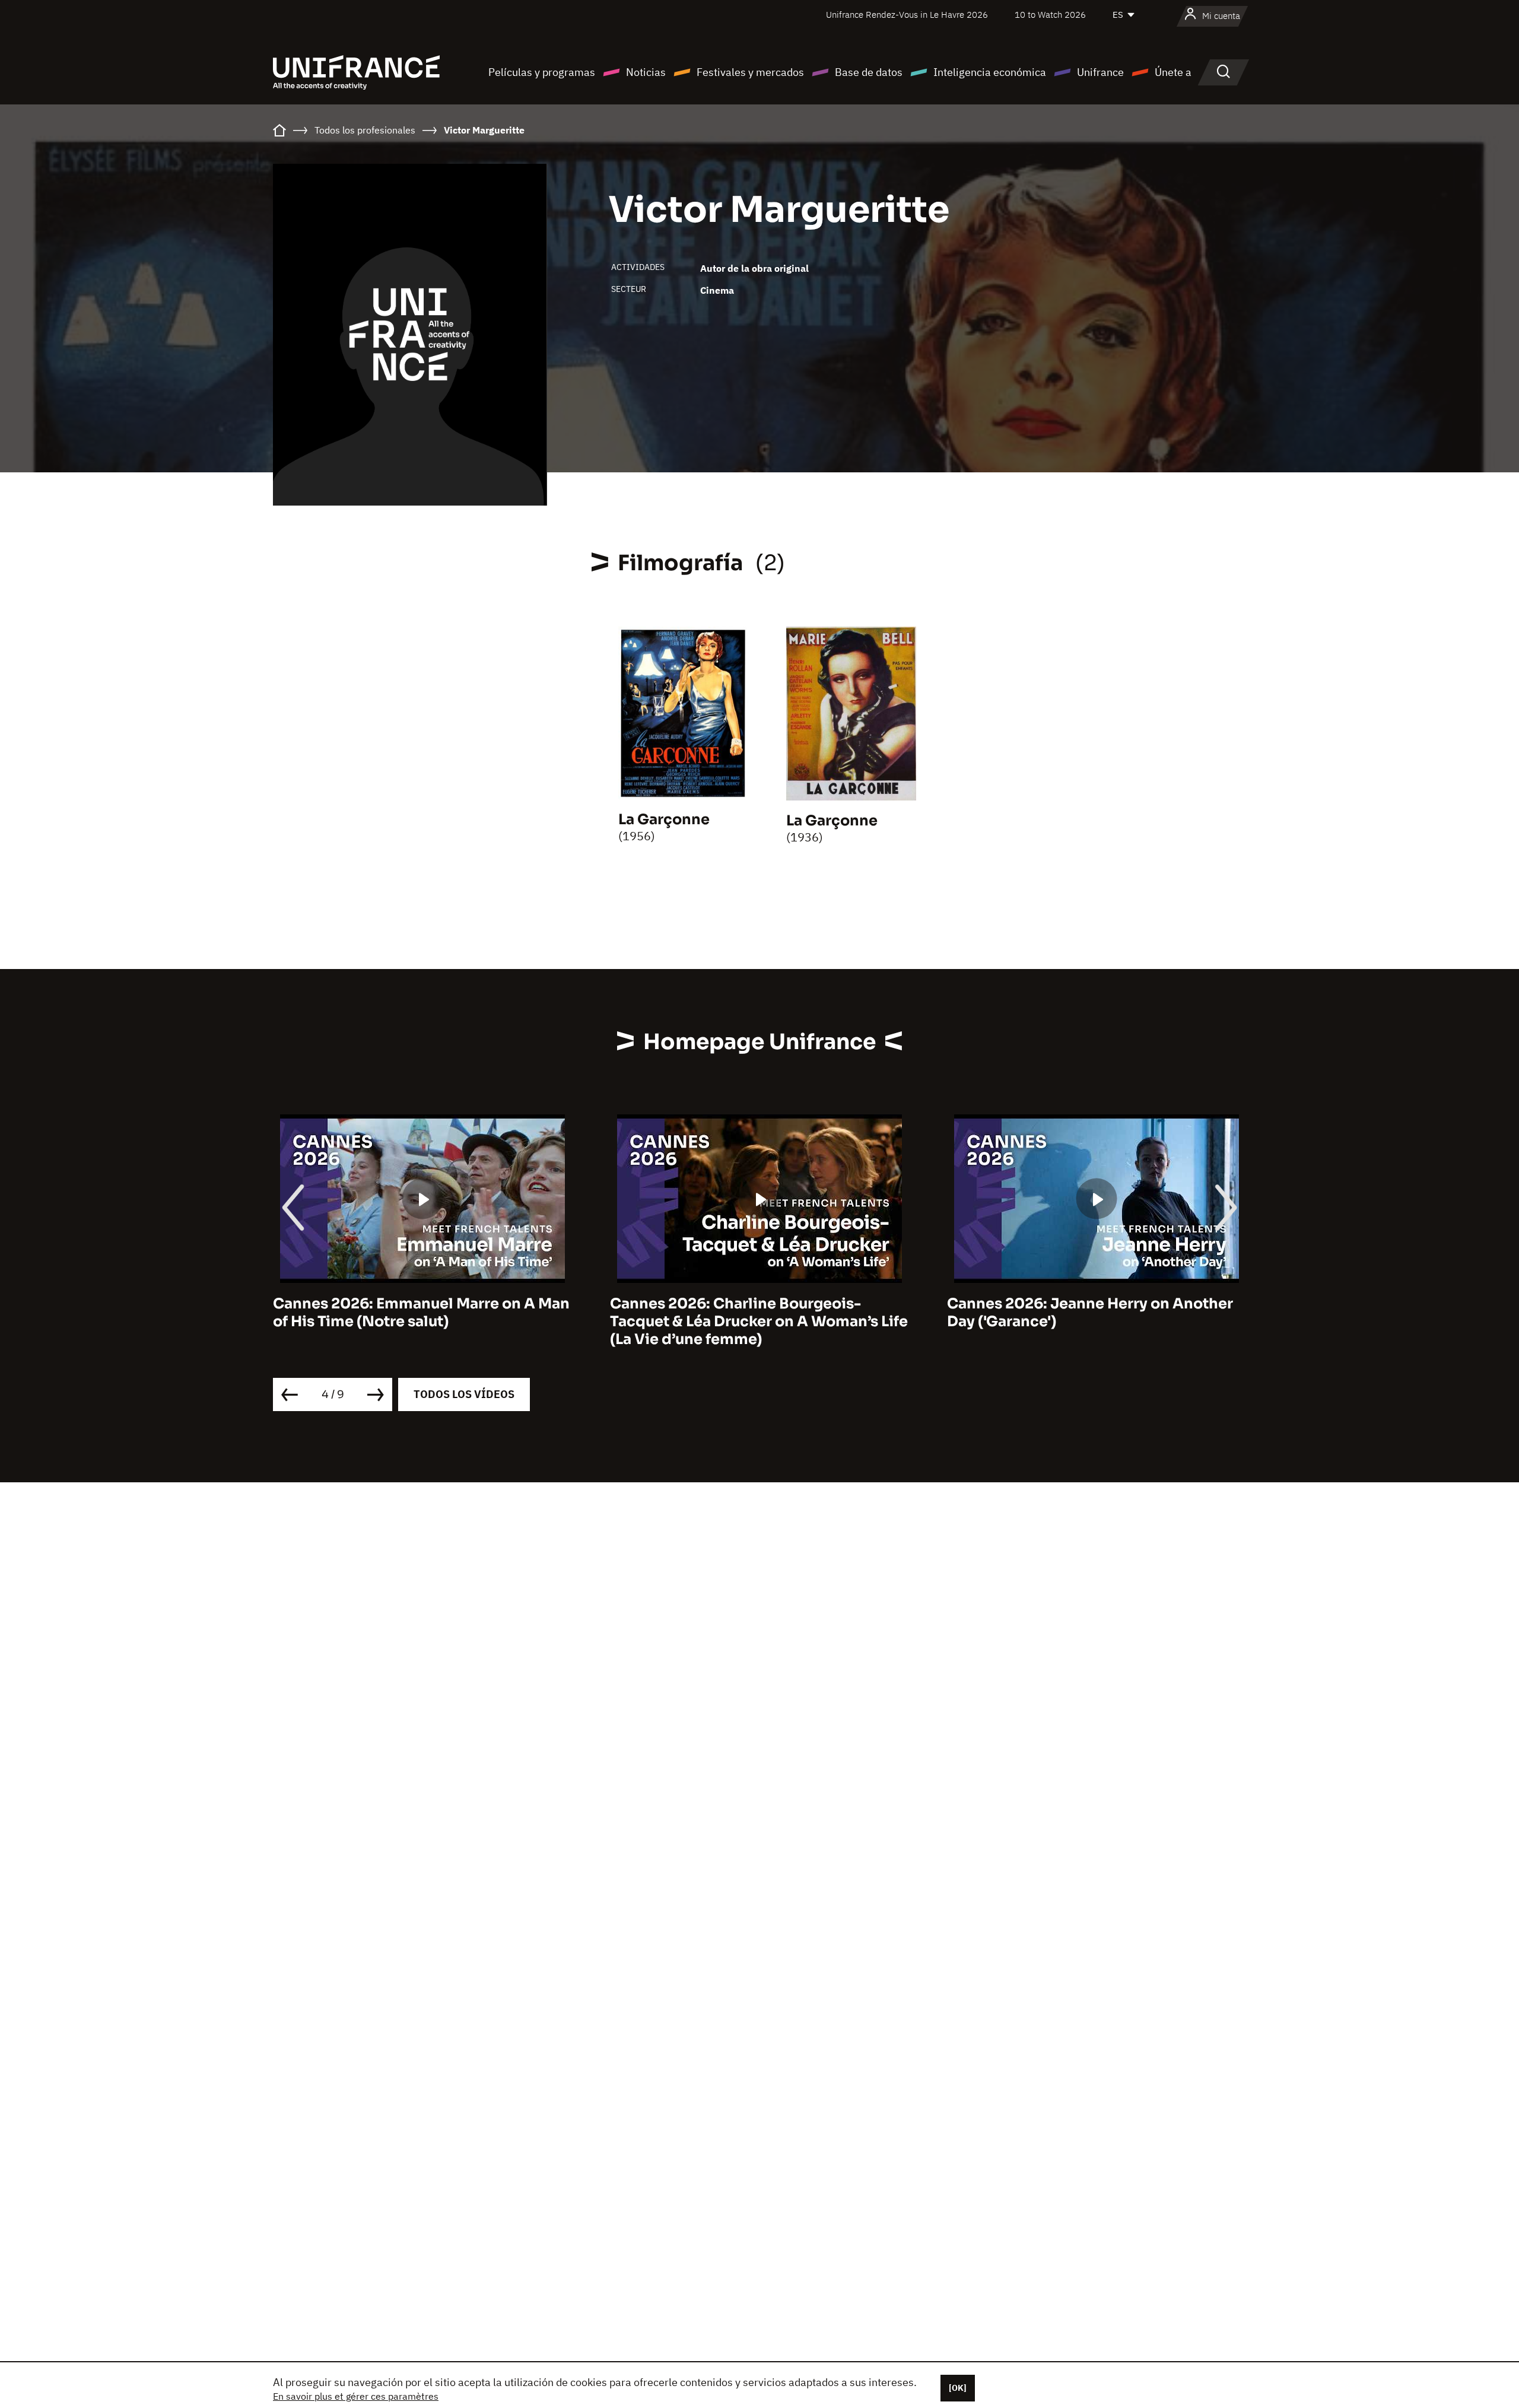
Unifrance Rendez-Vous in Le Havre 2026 (907, 15)
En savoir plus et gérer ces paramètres (356, 2396)
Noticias (646, 72)
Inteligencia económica (990, 72)
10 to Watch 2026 (1050, 15)
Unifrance (1100, 72)
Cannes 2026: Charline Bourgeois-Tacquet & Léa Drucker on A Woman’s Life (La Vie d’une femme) (422, 1321)
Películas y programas (542, 72)
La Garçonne (664, 819)
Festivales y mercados (750, 72)
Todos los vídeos (464, 1394)
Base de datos (869, 72)
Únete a (1173, 72)
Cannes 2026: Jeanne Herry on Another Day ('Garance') (753, 1313)
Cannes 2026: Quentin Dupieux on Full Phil (1086, 1313)
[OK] (958, 2388)
